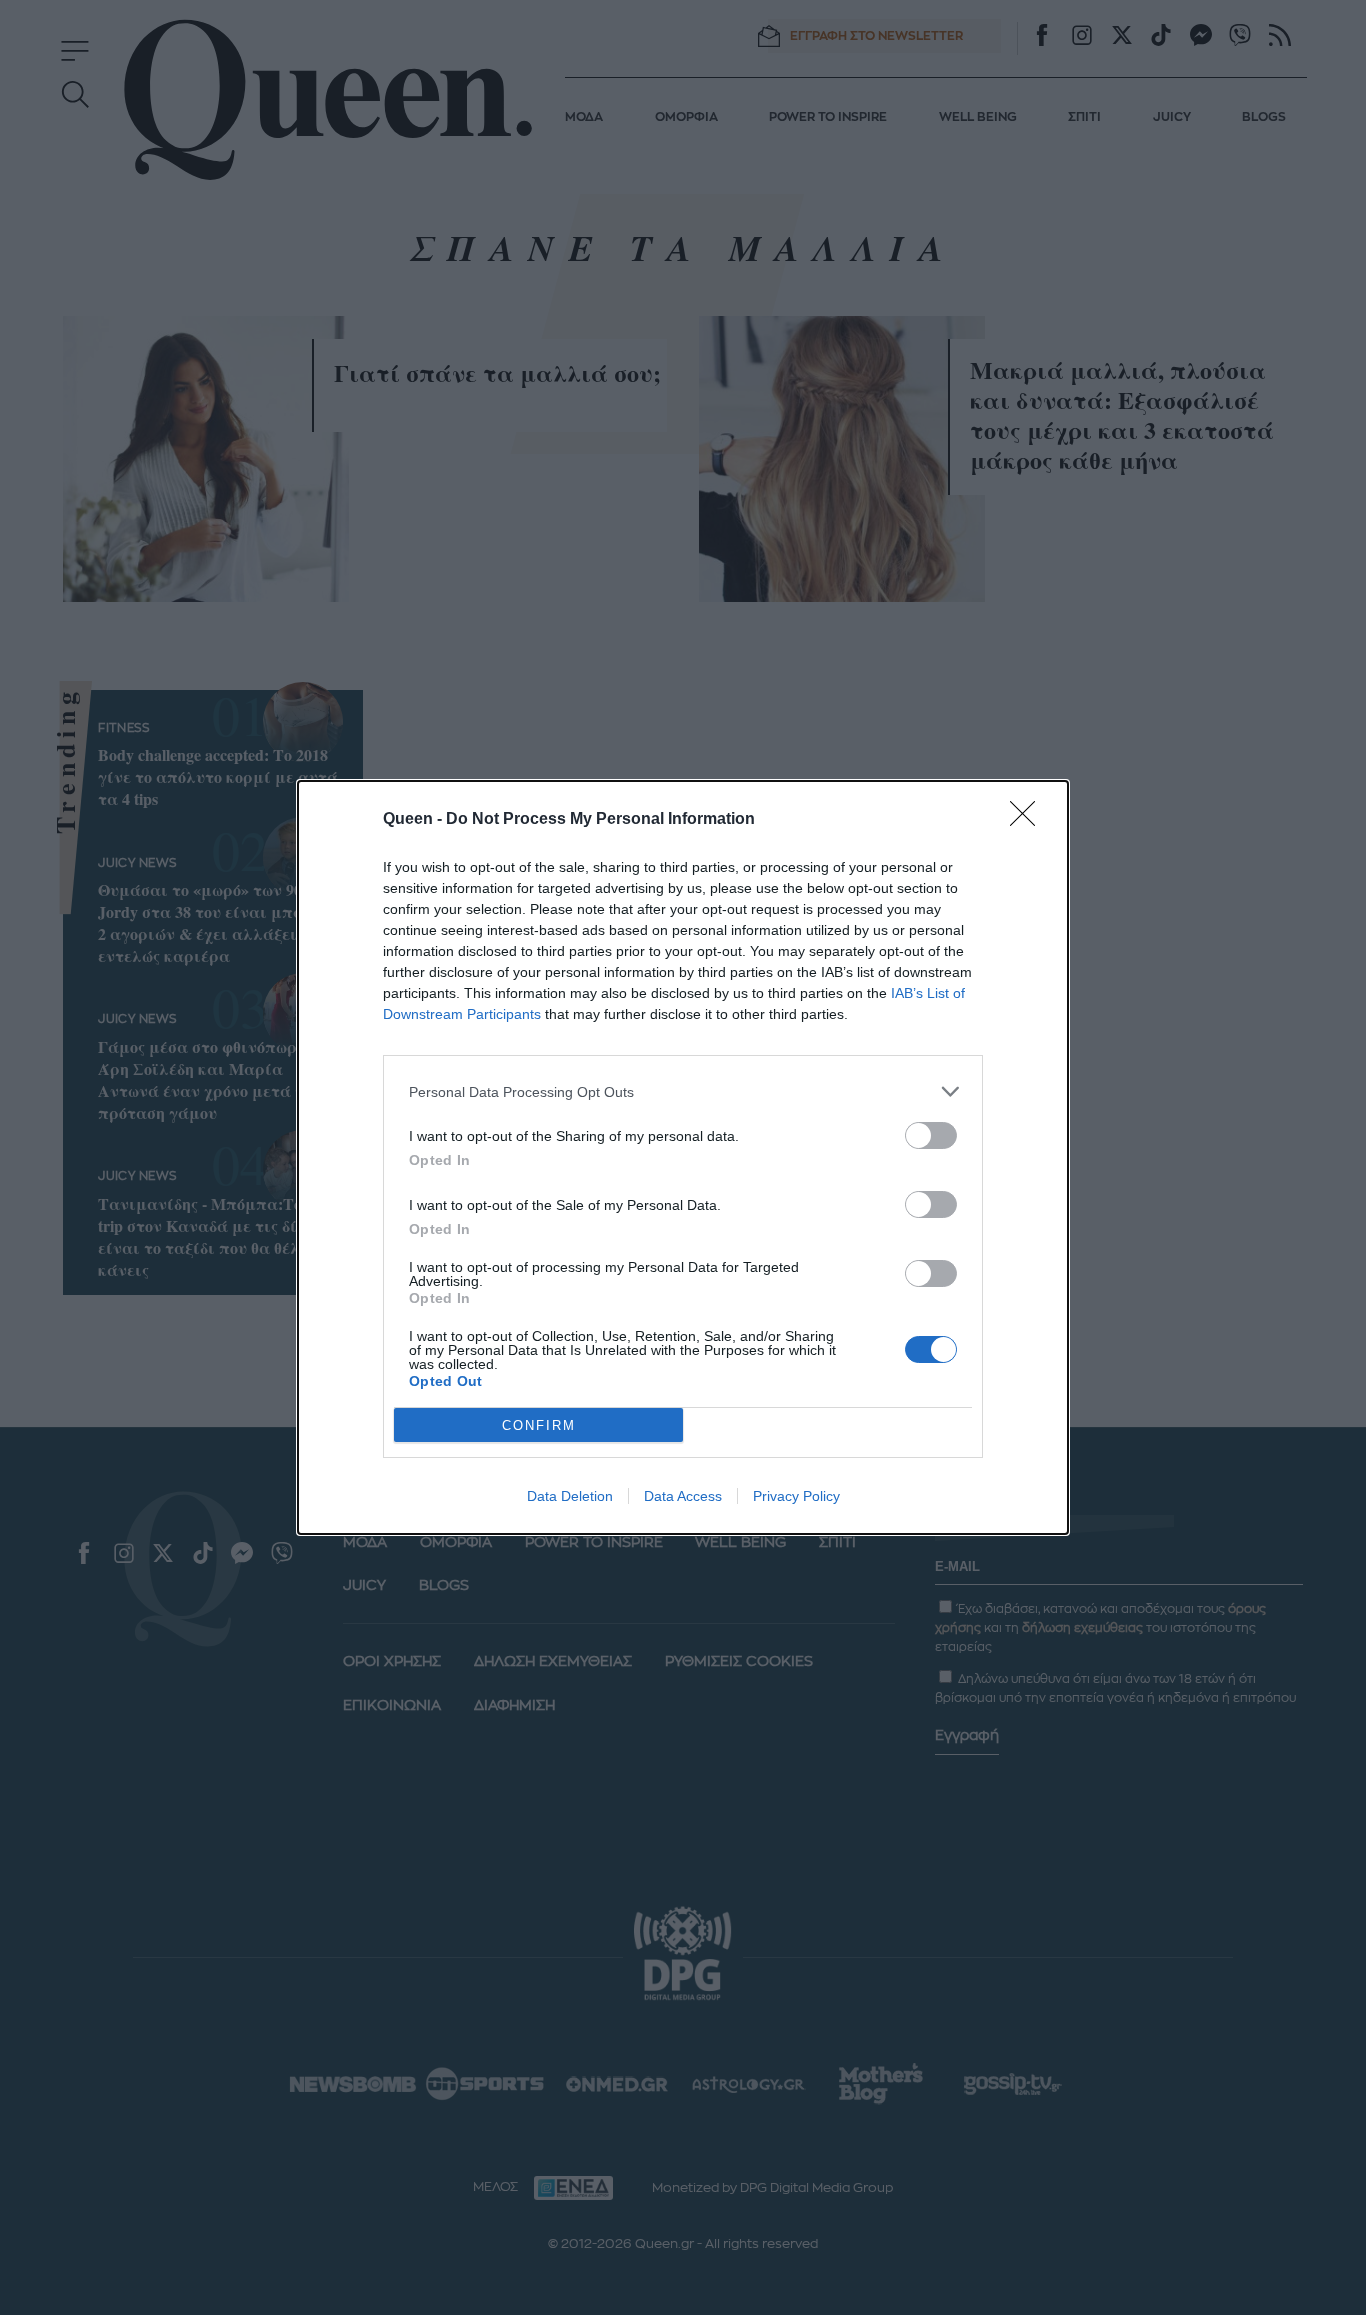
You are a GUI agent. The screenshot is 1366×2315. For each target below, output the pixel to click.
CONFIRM (539, 1425)
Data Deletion (570, 1496)
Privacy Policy (796, 1496)
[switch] (931, 1135)
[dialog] (683, 1157)
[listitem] (683, 1091)
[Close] (1029, 820)
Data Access (683, 1496)
